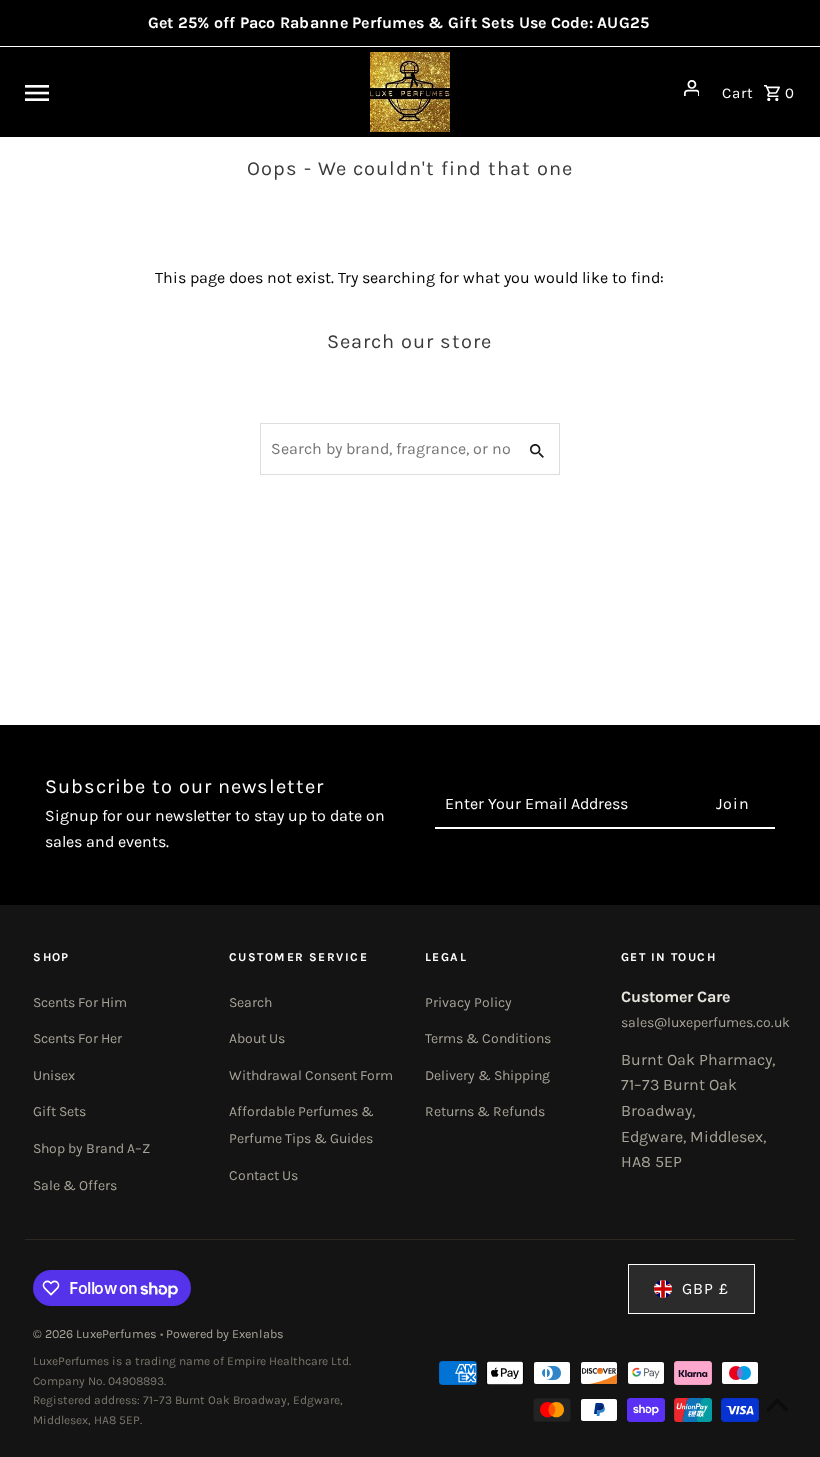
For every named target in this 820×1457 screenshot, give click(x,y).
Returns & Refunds (485, 1111)
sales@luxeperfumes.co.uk (705, 1022)
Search (250, 1002)
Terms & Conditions (488, 1038)
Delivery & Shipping (487, 1075)
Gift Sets (59, 1111)
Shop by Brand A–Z (91, 1148)
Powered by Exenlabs (225, 1334)
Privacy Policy (468, 1002)
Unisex (54, 1075)
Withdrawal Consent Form (311, 1075)
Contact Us (263, 1175)
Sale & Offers (75, 1185)
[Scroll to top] (777, 1404)
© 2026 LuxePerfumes (96, 1334)
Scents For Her (77, 1038)
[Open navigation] (159, 92)
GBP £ (705, 1288)
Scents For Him (80, 1002)
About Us (257, 1038)
